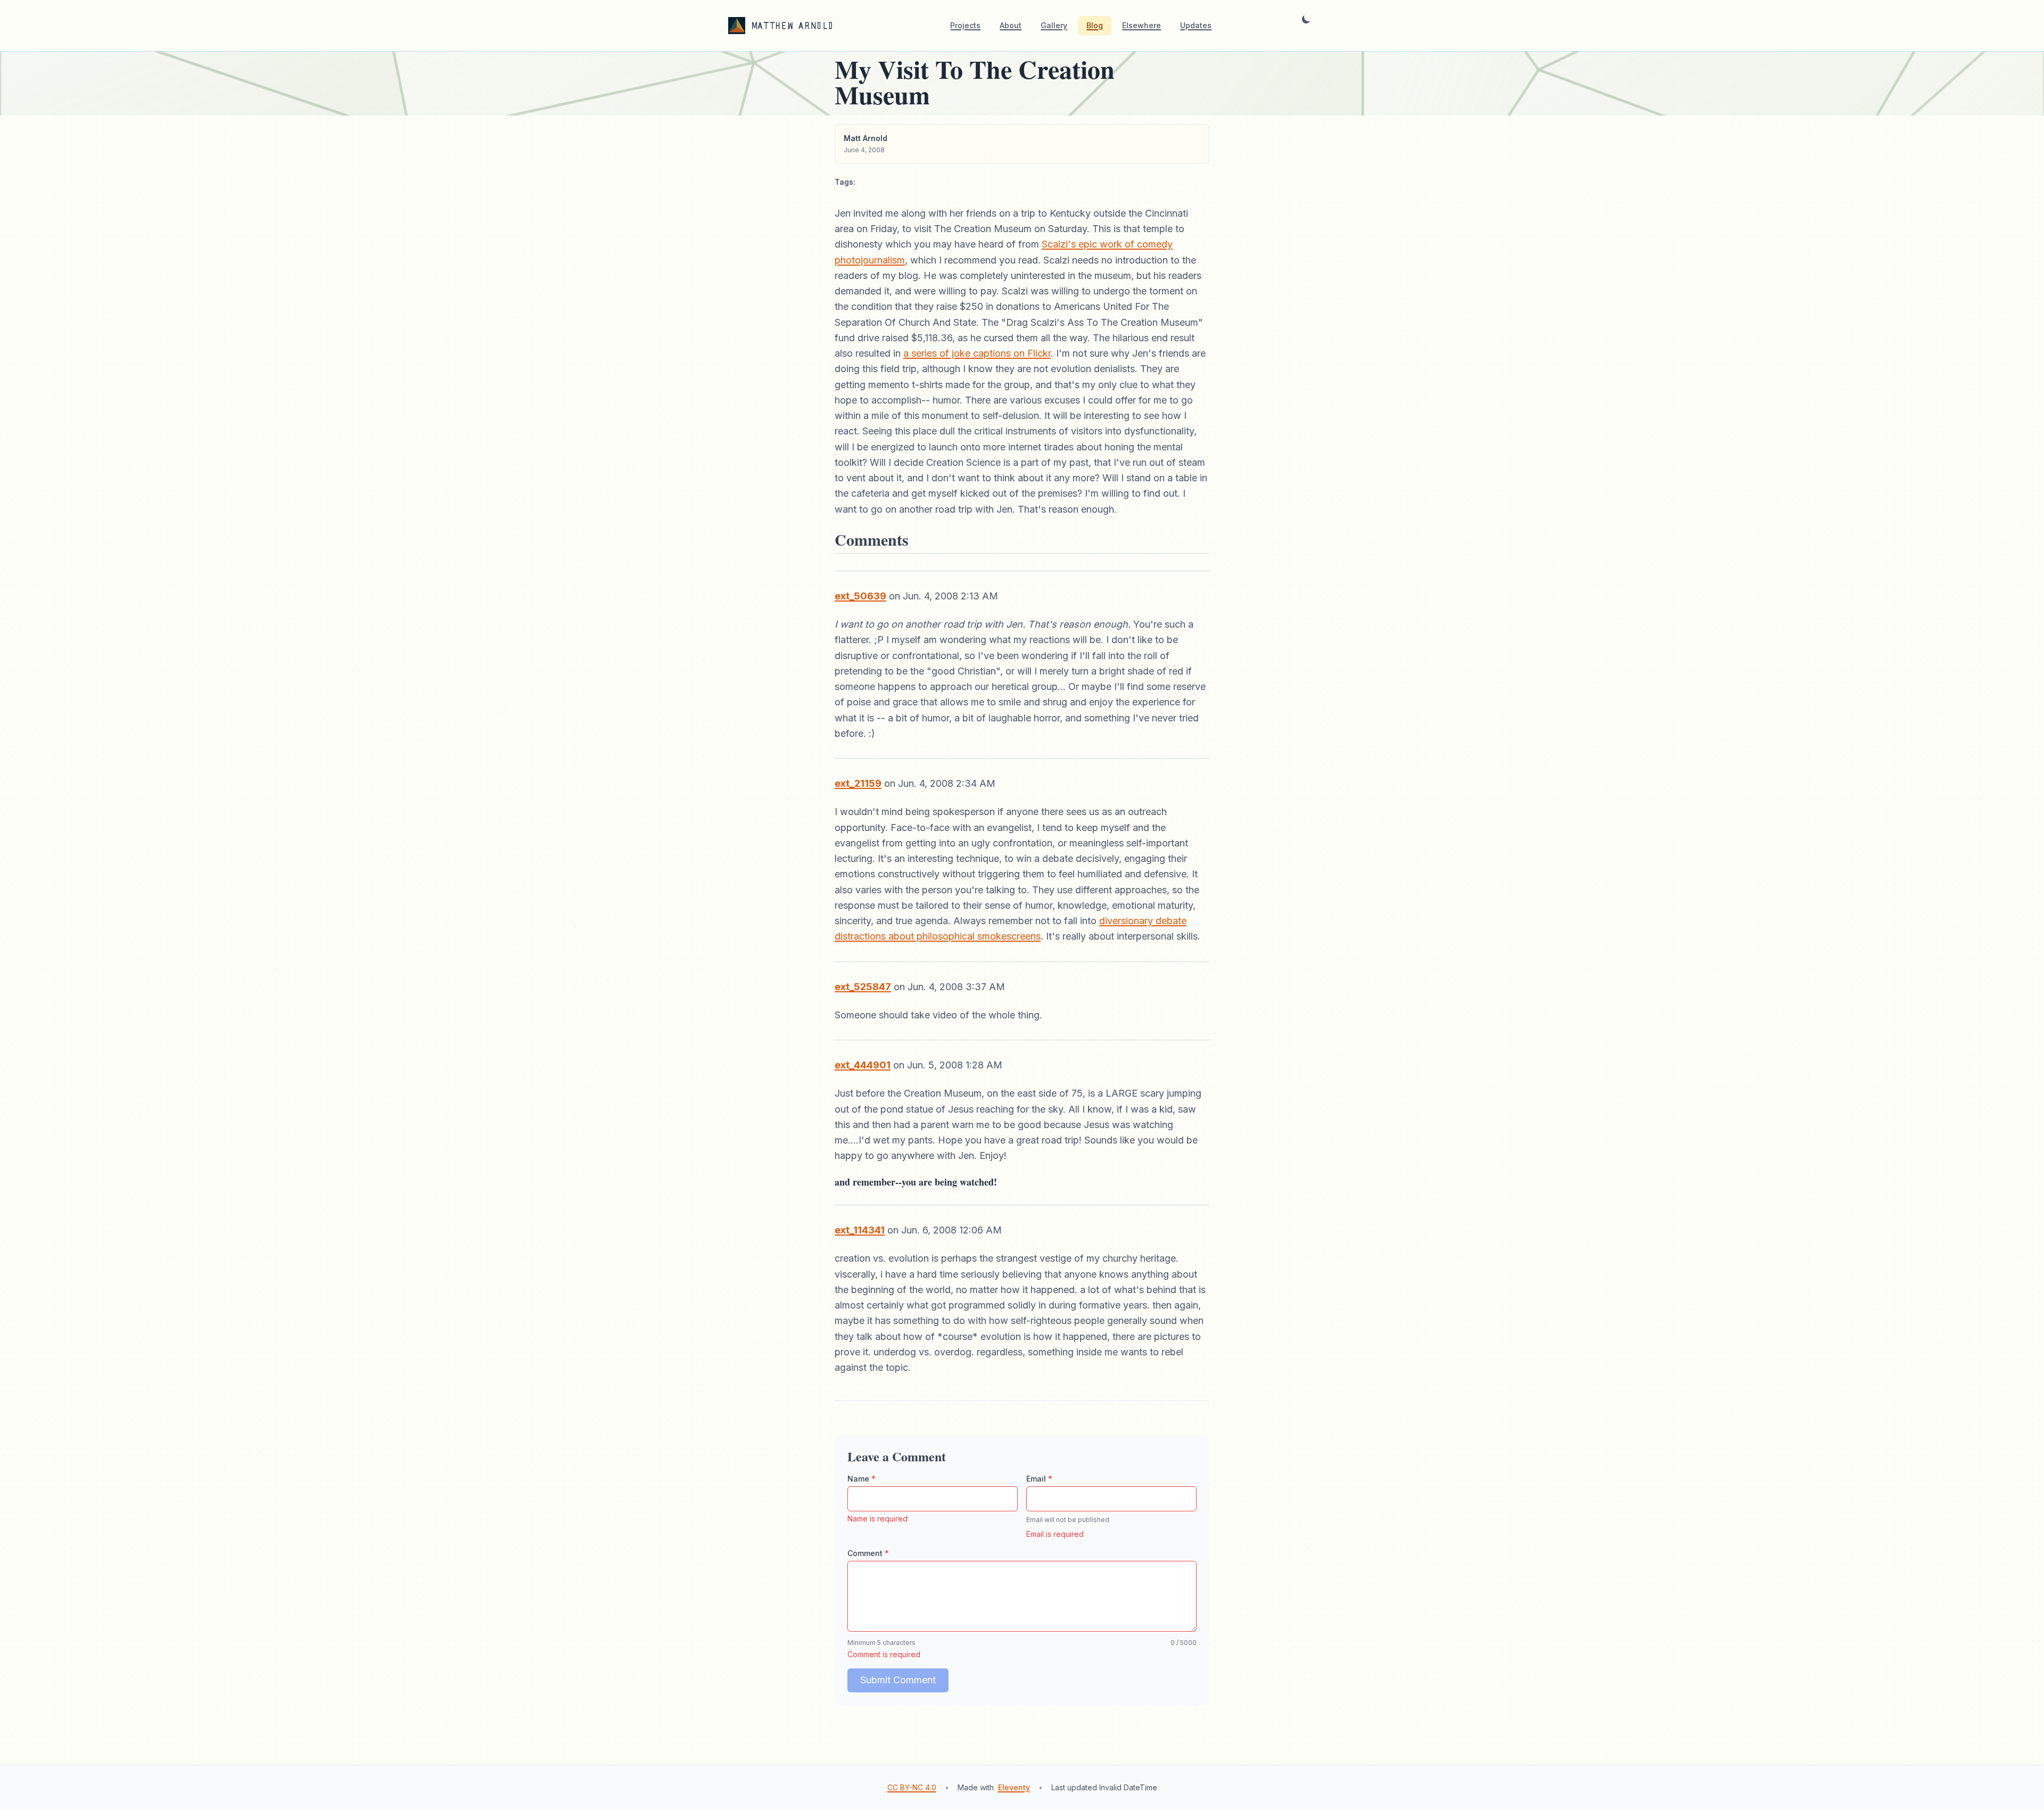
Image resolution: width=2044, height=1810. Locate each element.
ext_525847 (863, 987)
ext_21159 (858, 783)
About (1011, 25)
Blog (1095, 25)
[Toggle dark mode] (1306, 26)
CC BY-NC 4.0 (912, 1787)
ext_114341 (860, 1230)
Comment (868, 1553)
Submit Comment (898, 1680)
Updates (1196, 25)
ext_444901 (863, 1065)
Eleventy (1014, 1787)
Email (1039, 1479)
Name (862, 1479)
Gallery (1054, 25)
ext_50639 (860, 596)
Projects (965, 25)
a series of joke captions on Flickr (977, 353)
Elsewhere (1141, 25)
